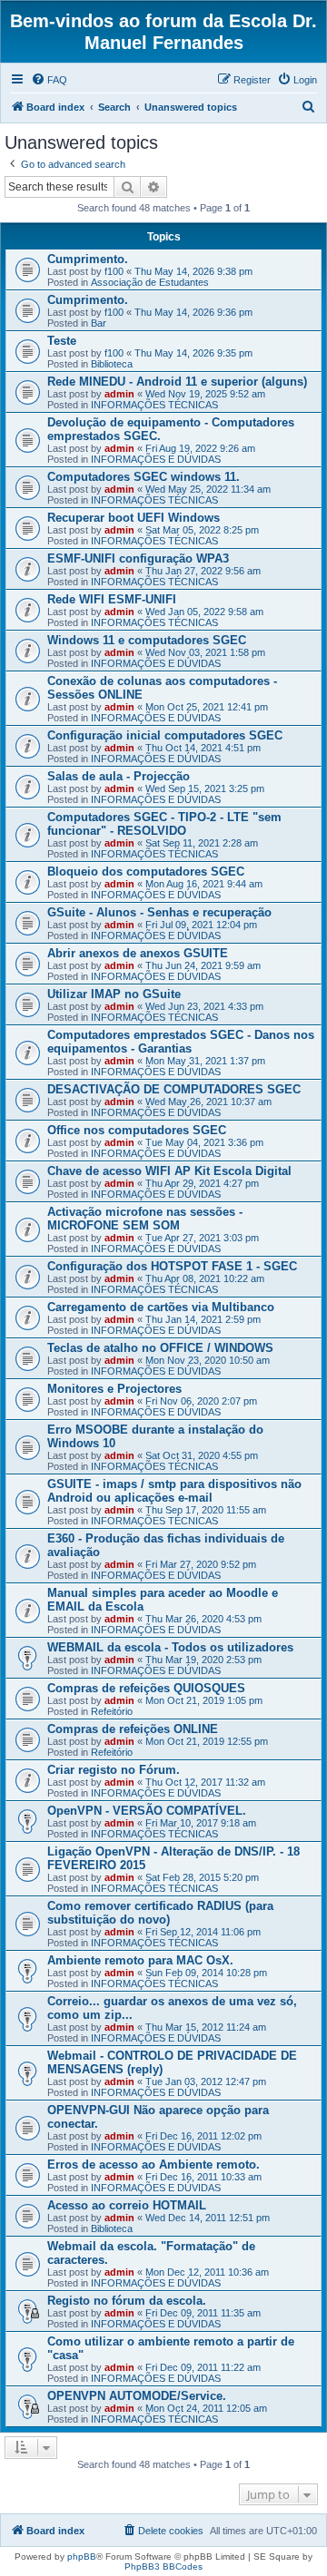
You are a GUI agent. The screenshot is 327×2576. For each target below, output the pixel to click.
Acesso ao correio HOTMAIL (127, 2205)
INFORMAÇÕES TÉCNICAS (154, 405)
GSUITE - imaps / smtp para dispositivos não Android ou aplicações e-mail (174, 1491)
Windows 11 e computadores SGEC (147, 640)
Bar (99, 323)
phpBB (82, 2556)
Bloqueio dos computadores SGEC (146, 872)
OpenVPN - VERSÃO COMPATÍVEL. (147, 1811)
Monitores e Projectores (114, 1389)
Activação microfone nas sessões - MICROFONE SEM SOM (145, 1219)
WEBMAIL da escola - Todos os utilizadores (170, 1647)
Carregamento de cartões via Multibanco (161, 1307)
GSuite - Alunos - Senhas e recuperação (159, 912)
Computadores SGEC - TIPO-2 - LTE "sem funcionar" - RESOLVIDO (164, 824)
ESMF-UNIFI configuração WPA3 (138, 558)
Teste (62, 341)
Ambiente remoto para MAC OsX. (140, 1960)
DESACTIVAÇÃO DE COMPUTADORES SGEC (174, 1089)
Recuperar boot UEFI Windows (134, 518)
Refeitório (112, 1711)
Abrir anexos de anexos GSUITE (138, 953)
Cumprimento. (88, 259)
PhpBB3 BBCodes (163, 2566)
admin (119, 394)
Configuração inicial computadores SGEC (165, 735)
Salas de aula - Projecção (119, 776)
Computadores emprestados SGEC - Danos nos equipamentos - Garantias (181, 1042)
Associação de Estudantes (150, 282)
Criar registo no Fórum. (114, 1770)
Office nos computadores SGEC (137, 1130)
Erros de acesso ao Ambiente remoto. (154, 2165)
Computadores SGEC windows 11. (144, 477)
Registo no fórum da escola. (127, 2301)
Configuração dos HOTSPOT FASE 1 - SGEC (172, 1266)
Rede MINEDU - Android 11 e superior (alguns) (177, 382)
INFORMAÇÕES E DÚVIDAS (156, 459)
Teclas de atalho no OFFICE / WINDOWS (160, 1348)
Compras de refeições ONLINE (133, 1729)
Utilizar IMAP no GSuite (114, 994)
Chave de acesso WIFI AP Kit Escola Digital (169, 1171)
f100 (114, 271)
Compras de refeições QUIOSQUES (146, 1688)
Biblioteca (112, 364)
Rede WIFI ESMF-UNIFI (112, 599)
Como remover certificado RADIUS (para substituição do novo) (160, 1913)
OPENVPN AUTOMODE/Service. (137, 2396)
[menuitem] (49, 80)
